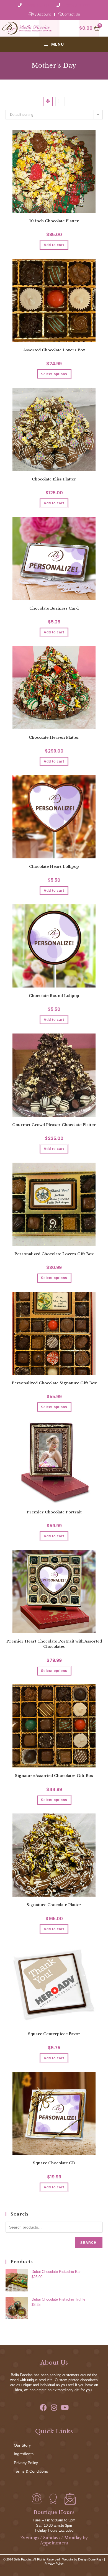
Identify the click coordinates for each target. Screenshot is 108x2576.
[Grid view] (48, 101)
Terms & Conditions (31, 2471)
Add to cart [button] (54, 245)
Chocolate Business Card (54, 608)
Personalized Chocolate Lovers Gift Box (54, 1254)
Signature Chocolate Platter (54, 1905)
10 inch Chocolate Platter (54, 221)
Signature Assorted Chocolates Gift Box (54, 1776)
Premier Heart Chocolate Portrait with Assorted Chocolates (54, 1644)
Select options (54, 374)
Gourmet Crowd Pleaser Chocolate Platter (54, 1125)
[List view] (60, 101)
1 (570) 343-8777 (76, 6)
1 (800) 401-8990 (38, 6)
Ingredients (24, 2454)
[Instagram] (54, 2407)
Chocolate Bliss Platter (54, 479)
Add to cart (54, 632)
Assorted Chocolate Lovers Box (54, 350)
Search (88, 2243)
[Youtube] (65, 2407)
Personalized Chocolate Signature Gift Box (54, 1383)
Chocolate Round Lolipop (54, 996)
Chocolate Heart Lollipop (54, 867)
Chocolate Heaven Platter (54, 737)
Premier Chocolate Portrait (54, 1512)
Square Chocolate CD (54, 2163)
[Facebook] (43, 2407)
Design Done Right (91, 2559)
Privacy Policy (26, 2463)
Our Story (22, 2445)
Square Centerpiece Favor (54, 2034)
